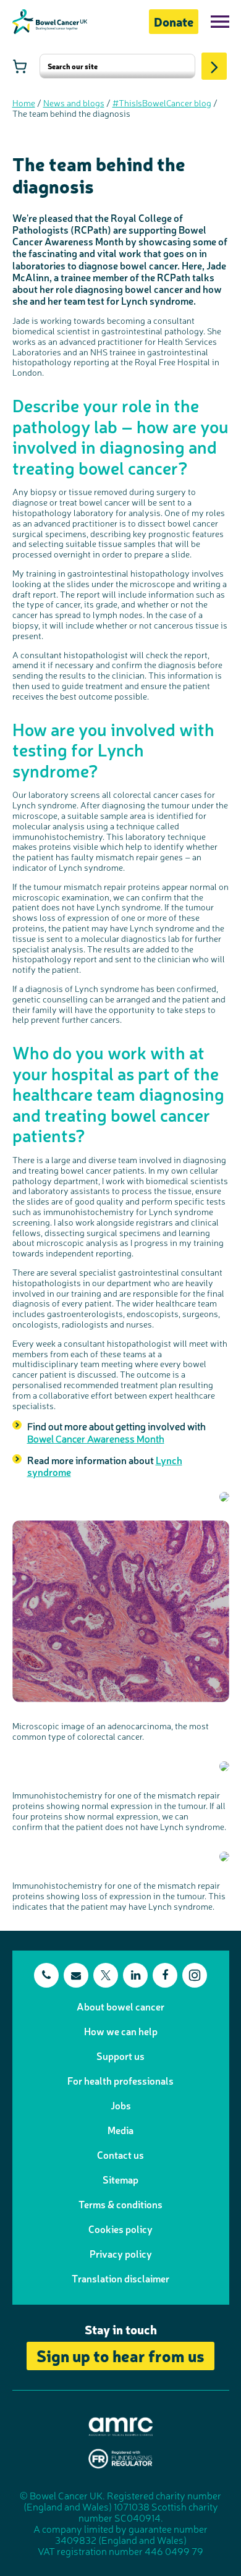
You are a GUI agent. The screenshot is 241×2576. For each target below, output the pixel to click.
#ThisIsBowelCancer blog (162, 103)
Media (120, 2130)
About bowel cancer (120, 2006)
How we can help (121, 2031)
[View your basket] (20, 66)
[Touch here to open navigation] (220, 22)
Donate (174, 21)
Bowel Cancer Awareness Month (96, 1438)
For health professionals (120, 2080)
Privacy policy (121, 2253)
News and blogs (74, 103)
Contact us (120, 2154)
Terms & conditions (120, 2204)
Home (24, 103)
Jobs (121, 2105)
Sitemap (120, 2179)
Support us (120, 2056)
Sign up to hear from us (120, 2355)
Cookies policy (120, 2229)
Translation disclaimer (120, 2278)
